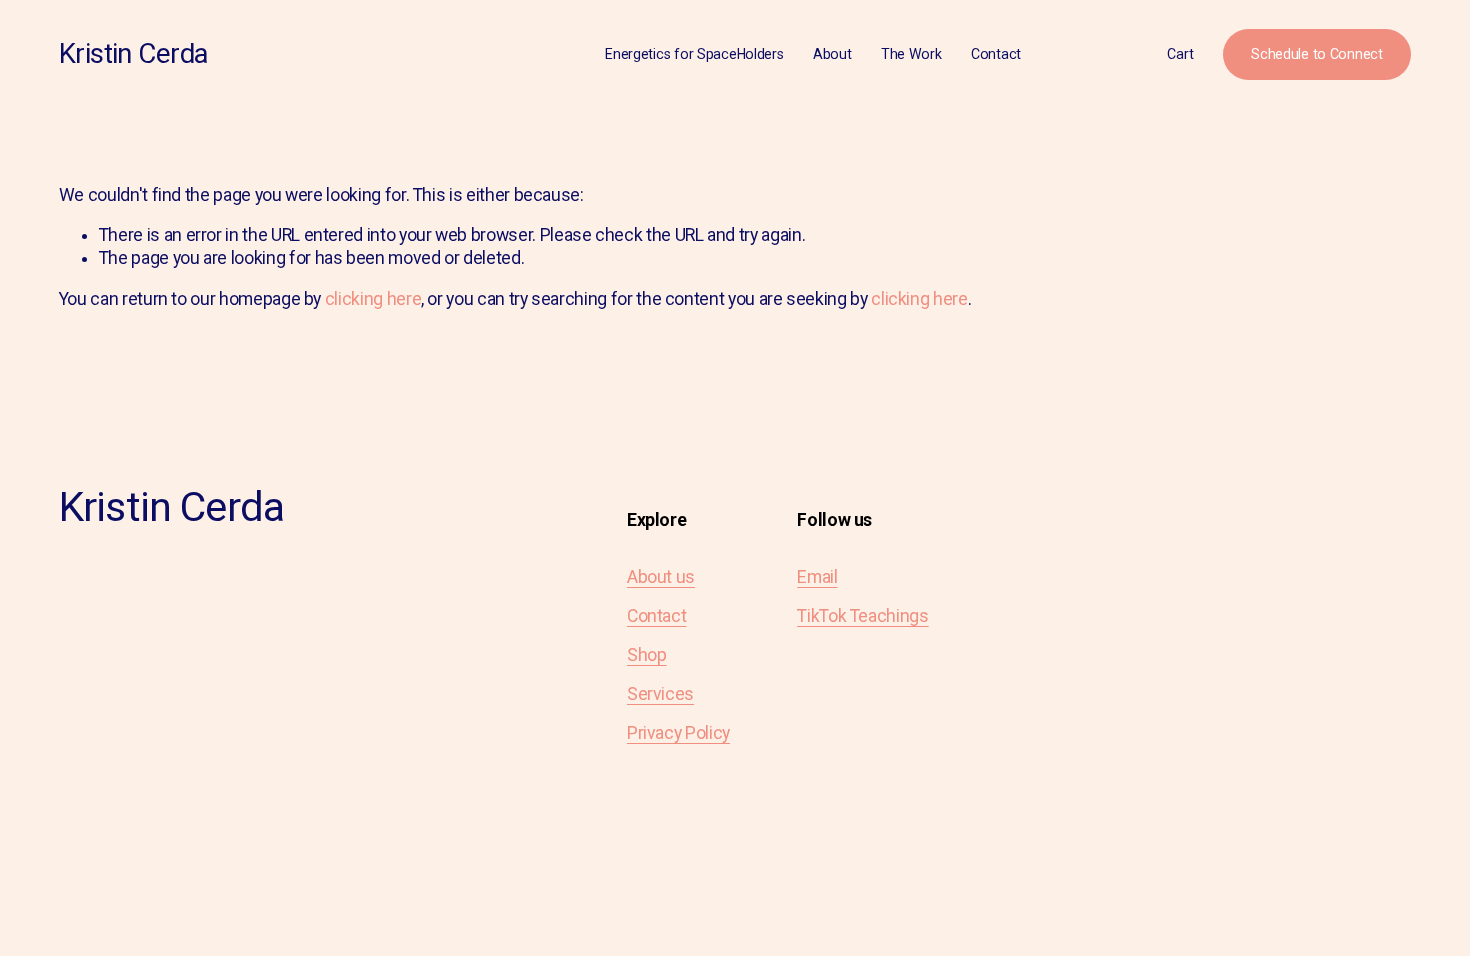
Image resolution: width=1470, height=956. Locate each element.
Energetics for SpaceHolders (694, 54)
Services (660, 694)
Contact (996, 54)
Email (817, 577)
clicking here (373, 299)
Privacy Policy (678, 733)
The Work (911, 54)
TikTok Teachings (862, 616)
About (832, 54)
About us (661, 577)
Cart (1180, 54)
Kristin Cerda (134, 53)
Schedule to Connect (1317, 54)
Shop (647, 655)
